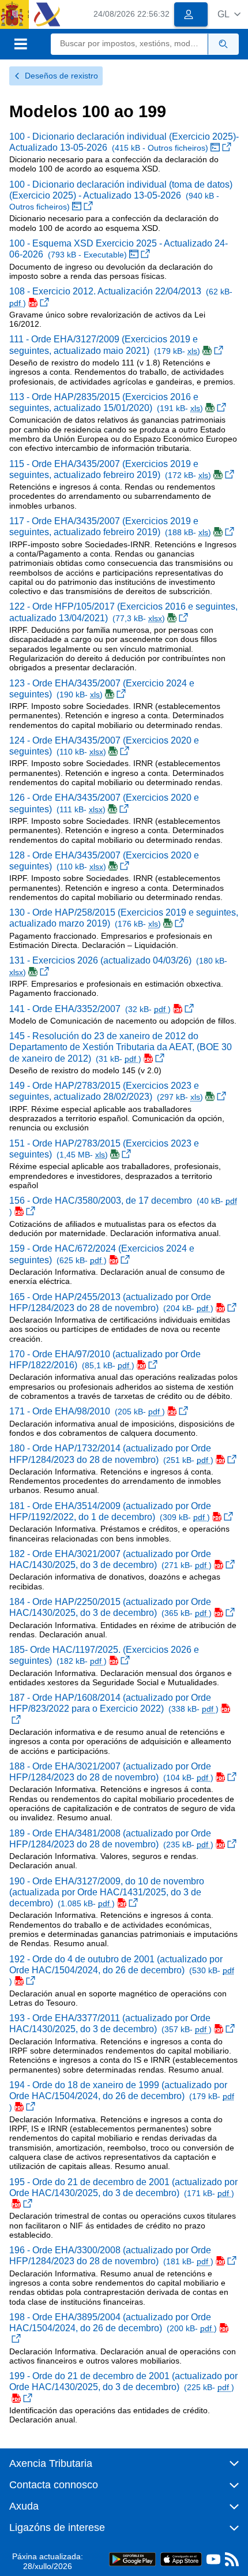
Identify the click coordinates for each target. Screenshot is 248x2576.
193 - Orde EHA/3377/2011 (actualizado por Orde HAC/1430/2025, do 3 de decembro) (110, 2024)
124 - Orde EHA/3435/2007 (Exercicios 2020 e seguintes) (104, 746)
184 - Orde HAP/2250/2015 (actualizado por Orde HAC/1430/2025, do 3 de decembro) (110, 1607)
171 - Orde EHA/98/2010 (87, 1411)
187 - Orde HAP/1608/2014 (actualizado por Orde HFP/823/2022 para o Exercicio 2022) (114, 1703)
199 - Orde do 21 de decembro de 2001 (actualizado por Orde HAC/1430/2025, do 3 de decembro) (123, 2381)
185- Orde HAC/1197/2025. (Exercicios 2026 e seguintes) (104, 1655)
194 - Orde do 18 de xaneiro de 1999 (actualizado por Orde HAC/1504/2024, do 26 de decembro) (122, 2096)
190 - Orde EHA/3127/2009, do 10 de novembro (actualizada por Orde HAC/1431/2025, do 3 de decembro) (107, 1892)
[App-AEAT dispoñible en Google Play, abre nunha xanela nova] (132, 2559)
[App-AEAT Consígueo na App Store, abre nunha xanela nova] (181, 2559)
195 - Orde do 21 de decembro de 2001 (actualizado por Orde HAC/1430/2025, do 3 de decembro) (123, 2187)
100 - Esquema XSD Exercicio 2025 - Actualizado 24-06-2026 (119, 249)
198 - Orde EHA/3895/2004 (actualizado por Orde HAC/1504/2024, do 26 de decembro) (113, 2323)
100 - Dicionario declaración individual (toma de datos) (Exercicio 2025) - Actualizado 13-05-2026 (121, 196)
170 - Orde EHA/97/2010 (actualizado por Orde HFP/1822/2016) (105, 1360)
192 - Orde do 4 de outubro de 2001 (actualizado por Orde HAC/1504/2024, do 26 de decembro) (122, 1970)
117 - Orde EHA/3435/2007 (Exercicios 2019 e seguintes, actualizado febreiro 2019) (110, 527)
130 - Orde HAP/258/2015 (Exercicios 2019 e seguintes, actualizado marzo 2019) (124, 918)
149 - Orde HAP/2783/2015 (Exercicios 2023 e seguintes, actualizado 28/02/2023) (106, 1091)
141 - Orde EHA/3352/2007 (90, 1009)
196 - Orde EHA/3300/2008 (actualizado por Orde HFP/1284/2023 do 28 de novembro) (111, 2256)
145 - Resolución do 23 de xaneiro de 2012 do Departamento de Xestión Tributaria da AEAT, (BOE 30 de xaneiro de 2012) (121, 1047)
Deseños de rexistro (61, 76)
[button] (229, 14)
